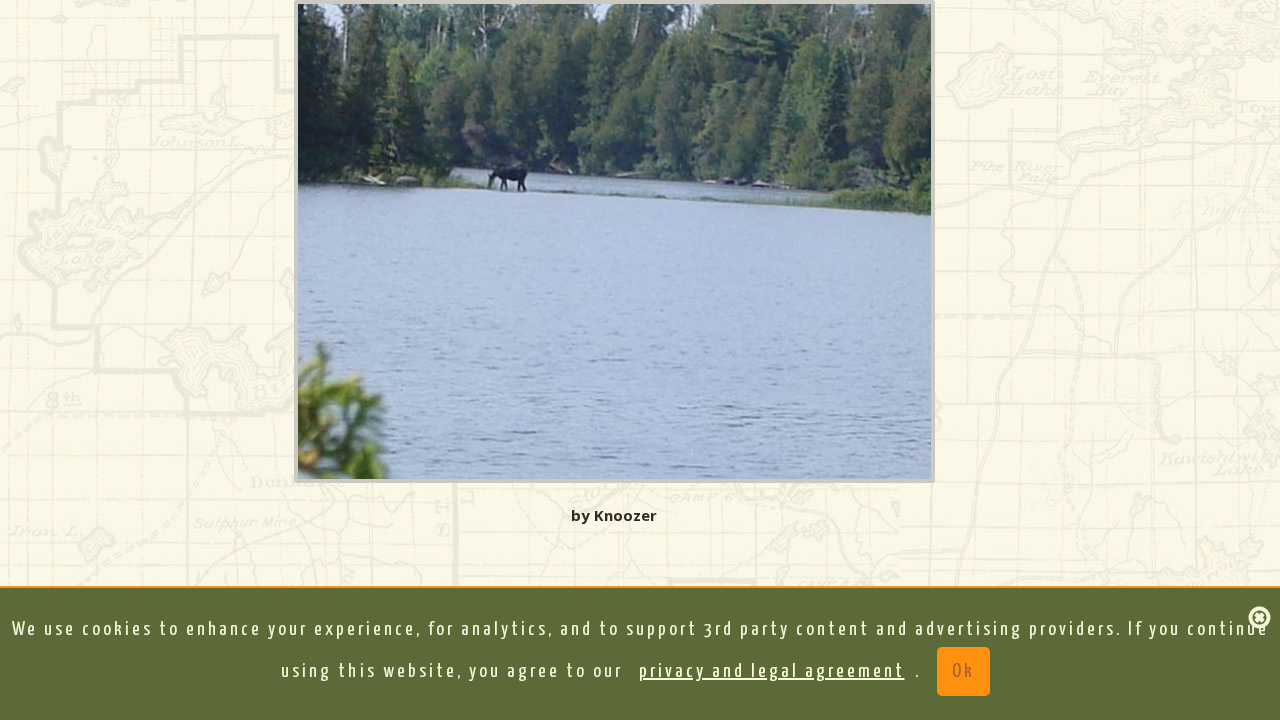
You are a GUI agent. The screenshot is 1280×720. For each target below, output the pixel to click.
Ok (963, 671)
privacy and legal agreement (772, 671)
